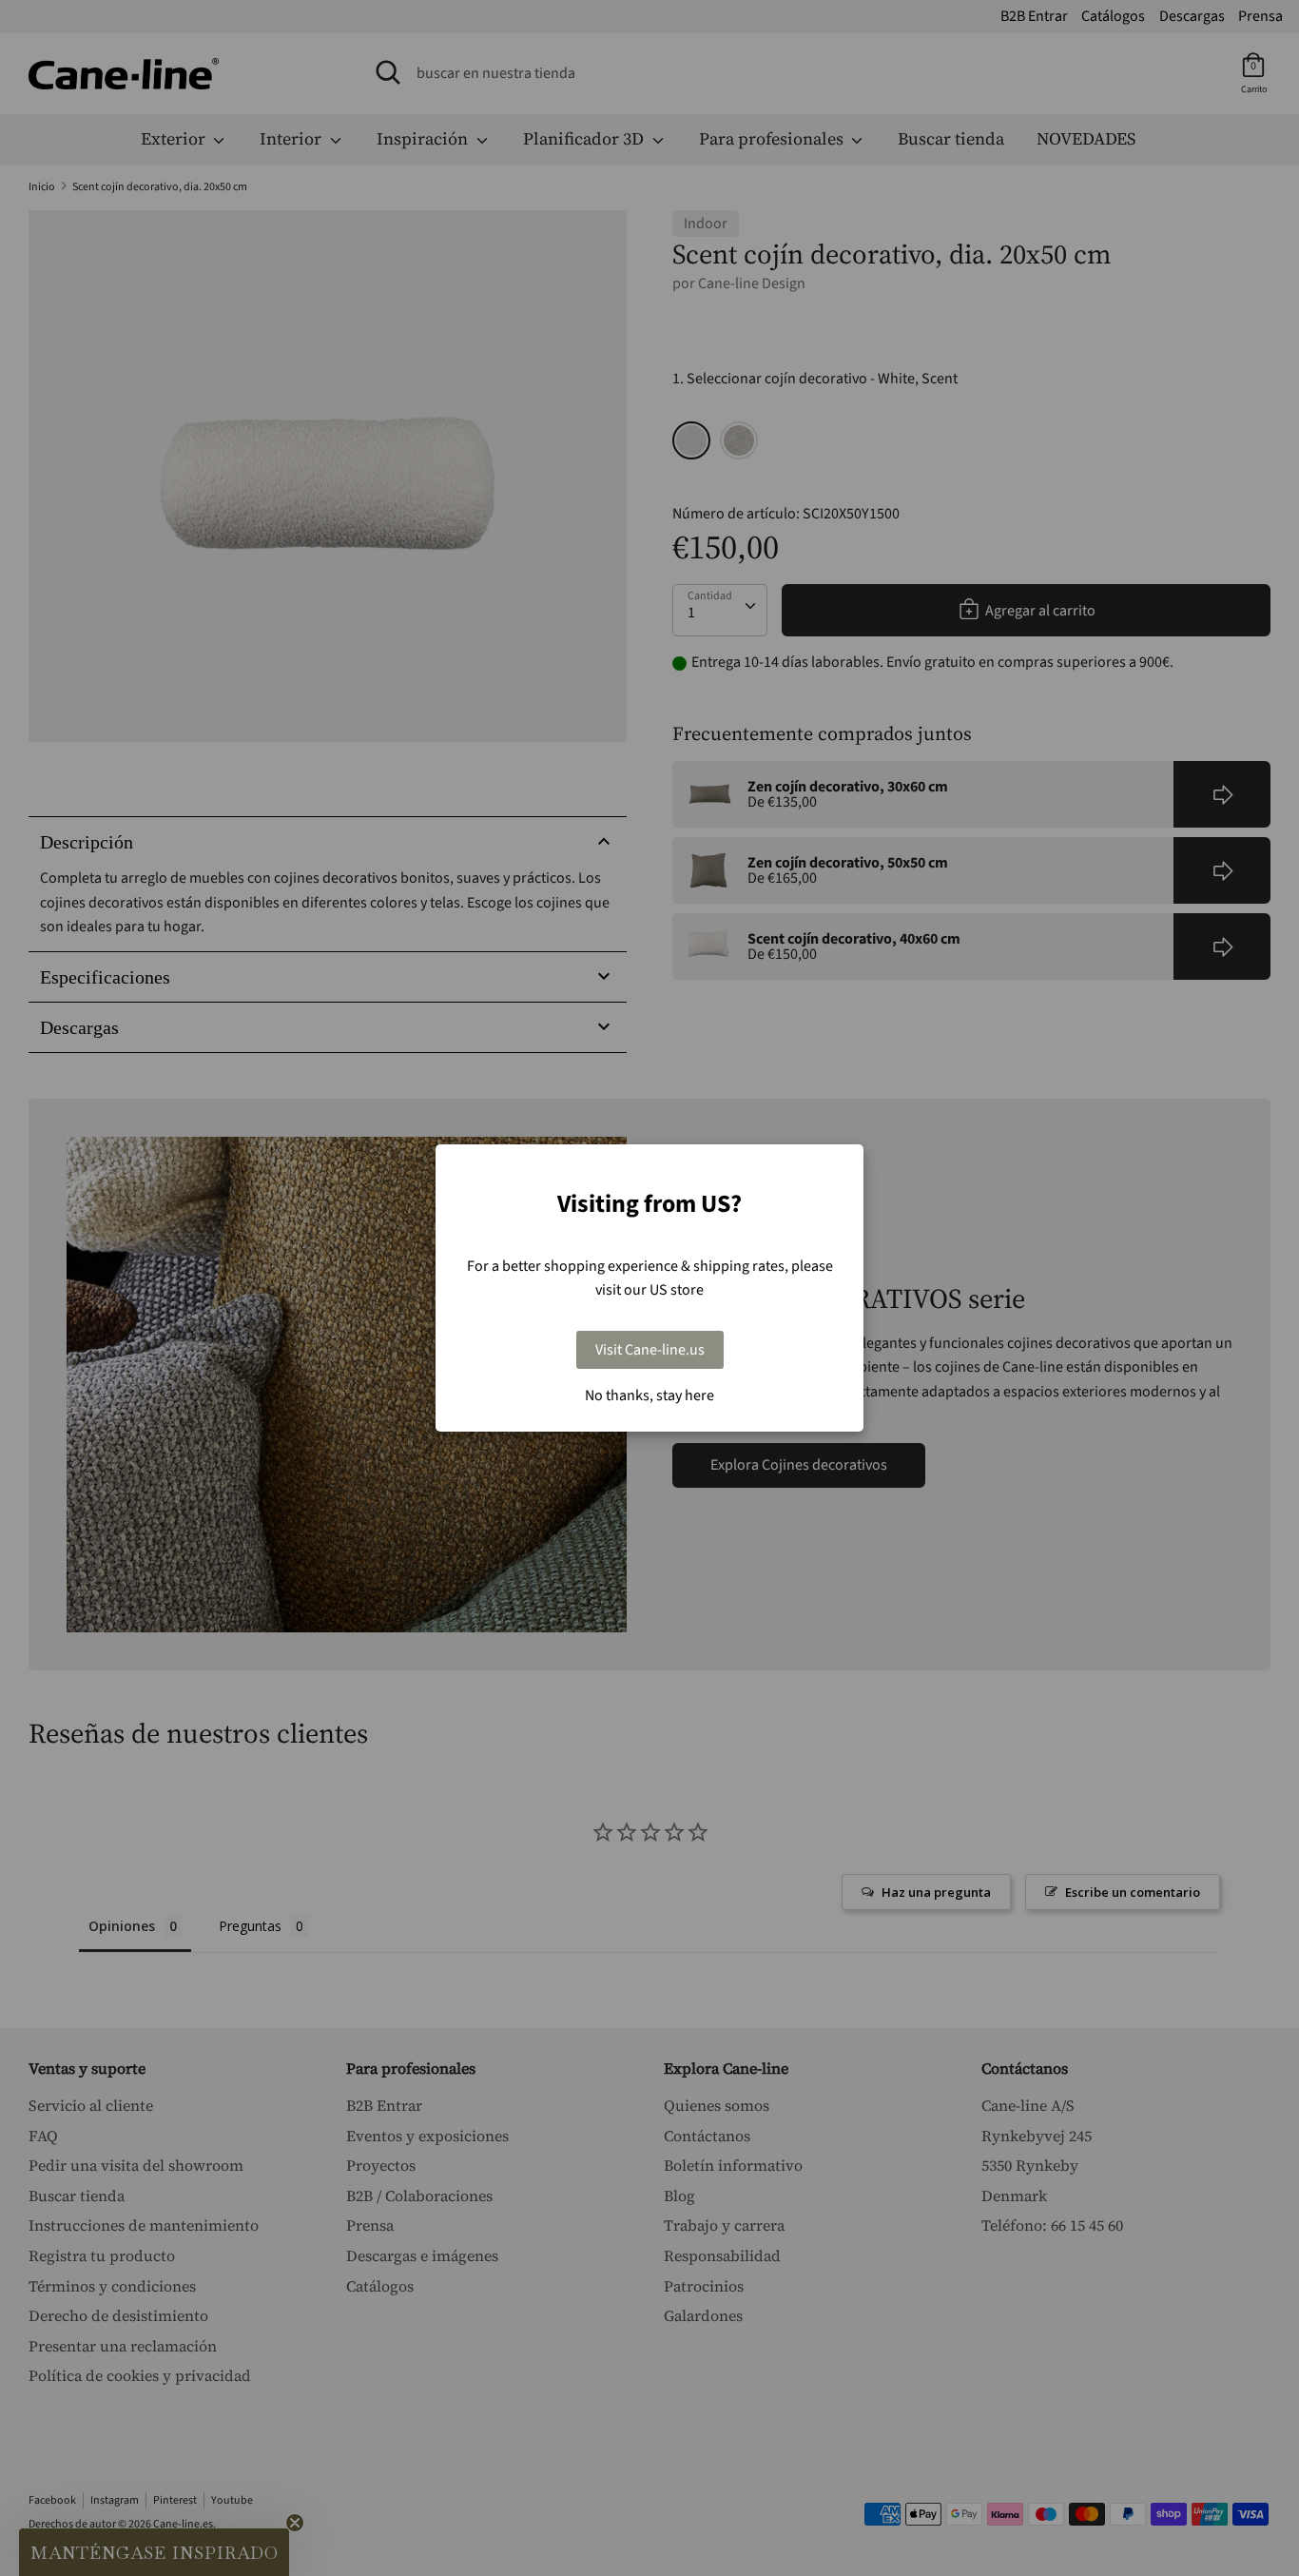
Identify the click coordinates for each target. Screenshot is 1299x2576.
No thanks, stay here (649, 1395)
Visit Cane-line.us (650, 1350)
